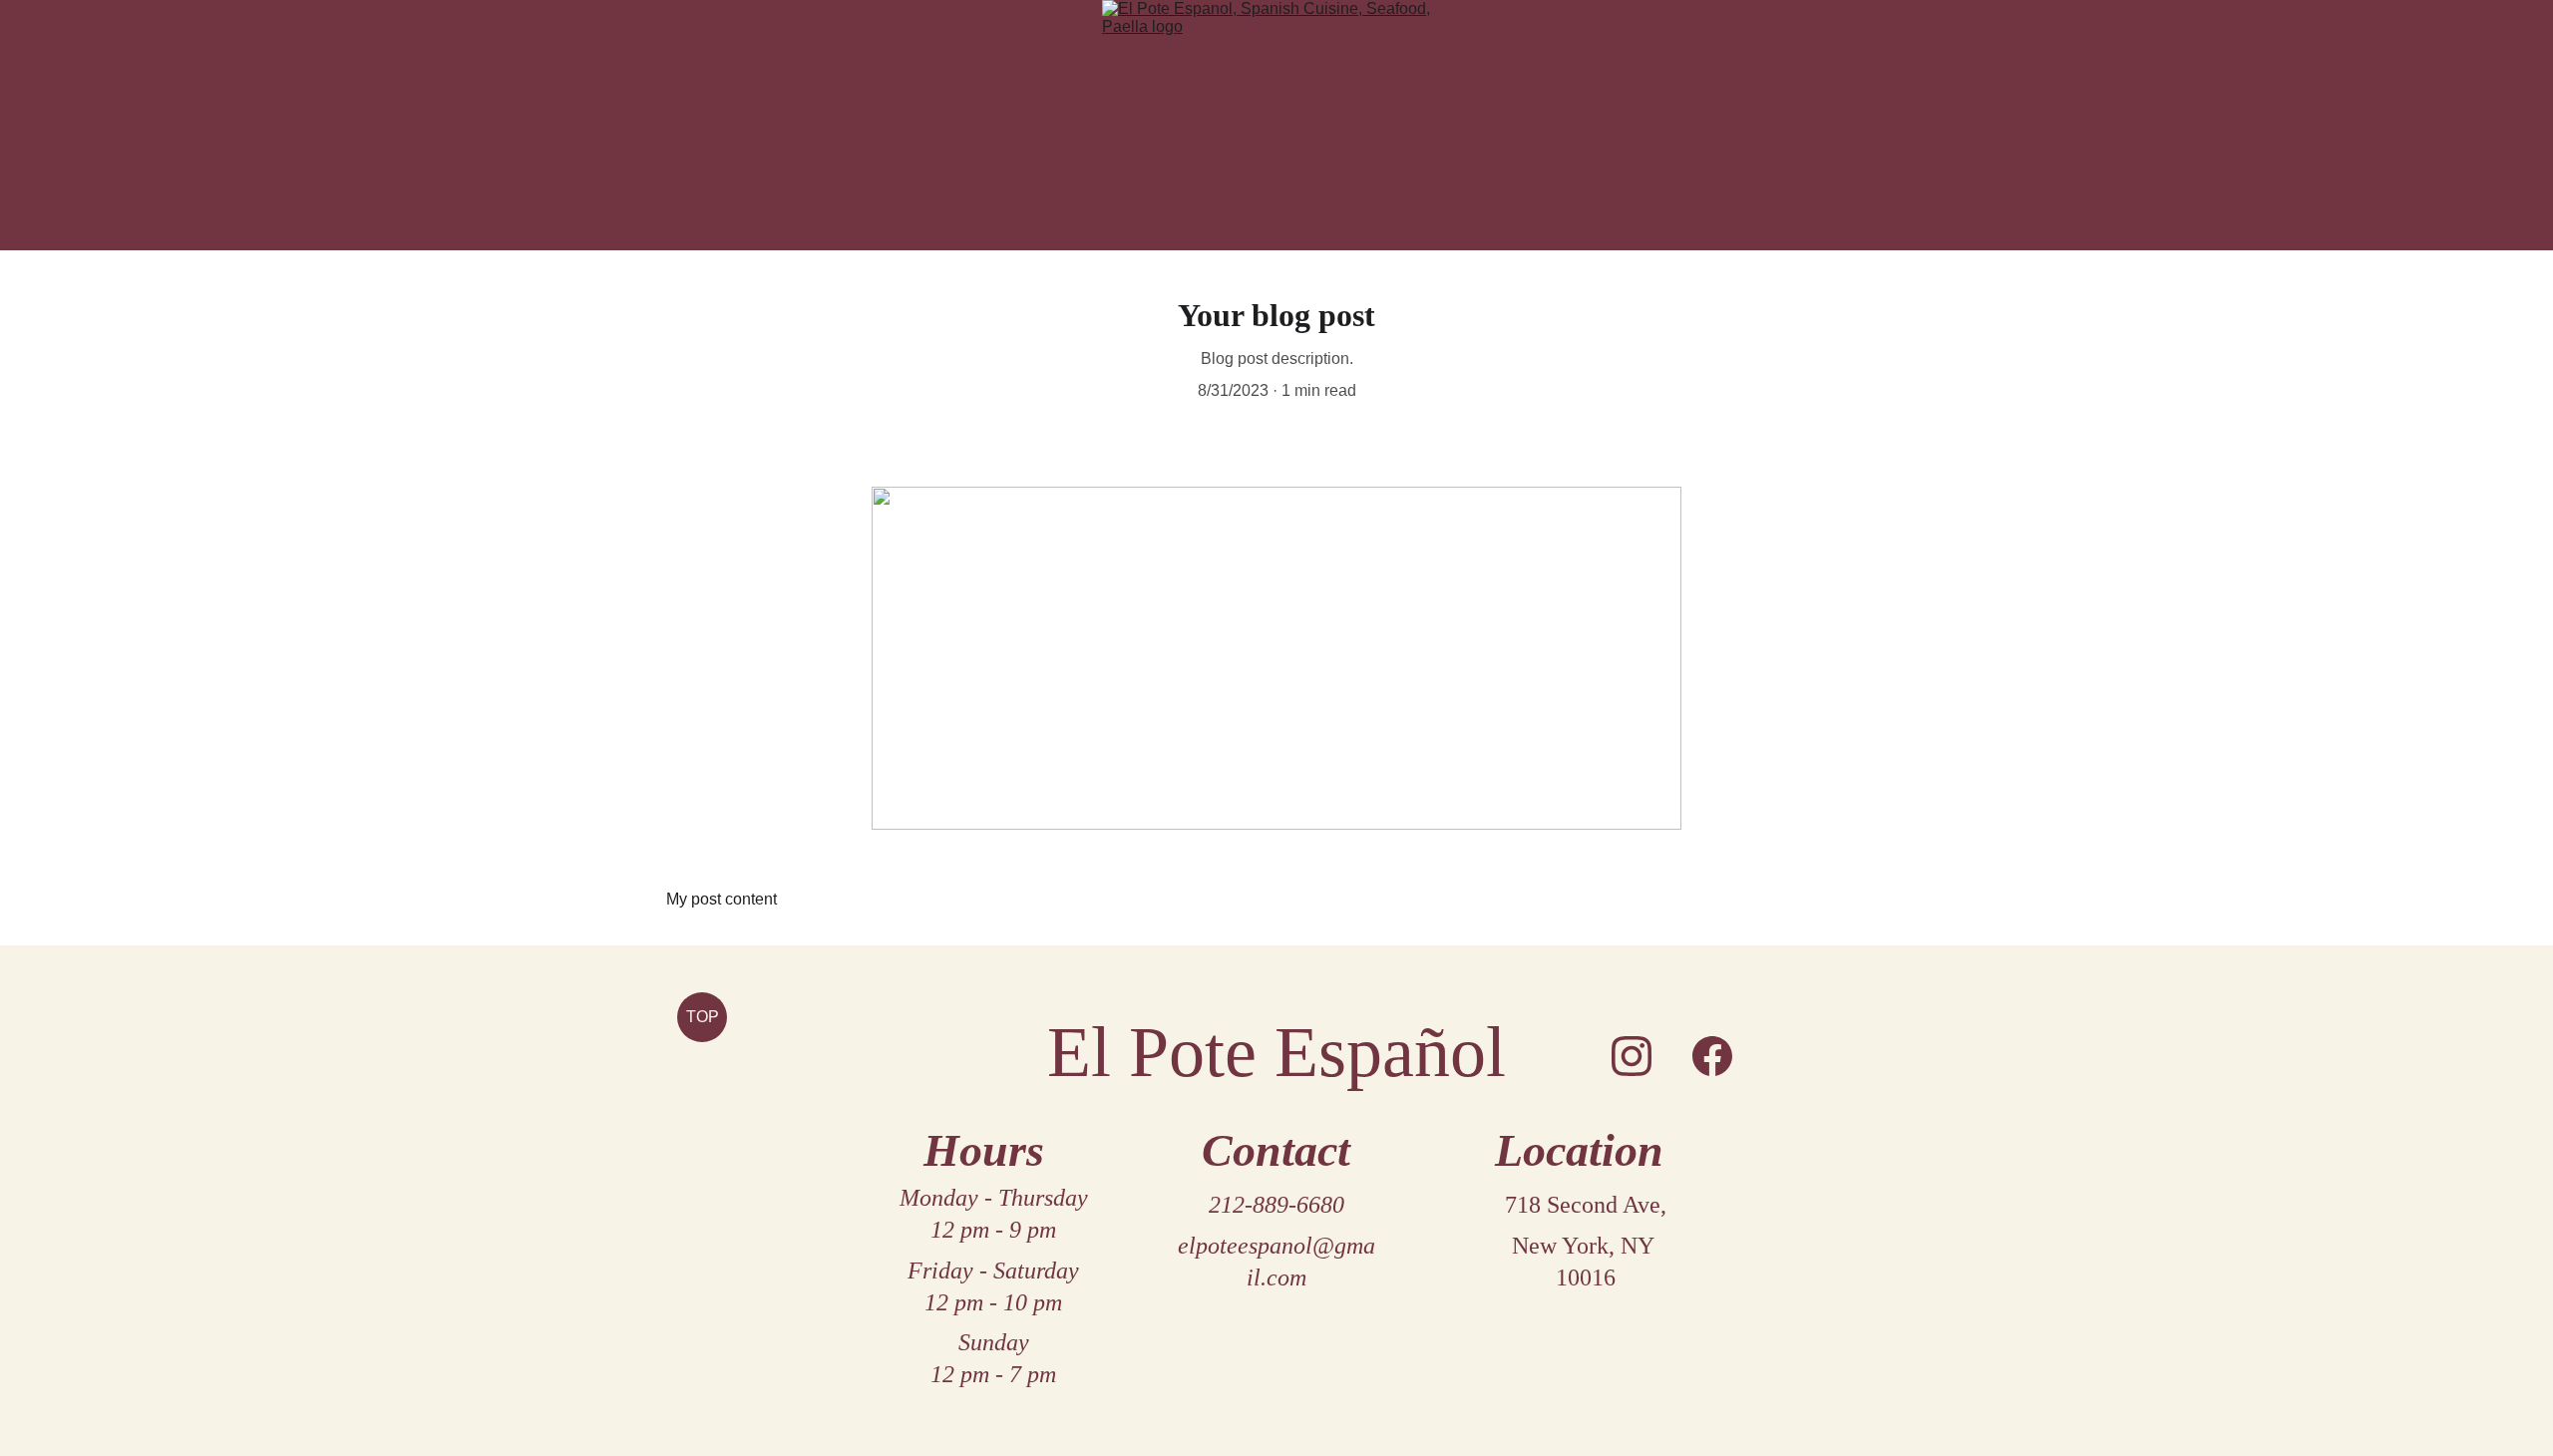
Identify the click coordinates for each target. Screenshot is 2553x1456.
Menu (1298, 235)
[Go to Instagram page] (1632, 1056)
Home (1257, 235)
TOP (703, 1017)
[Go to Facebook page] (1712, 1056)
